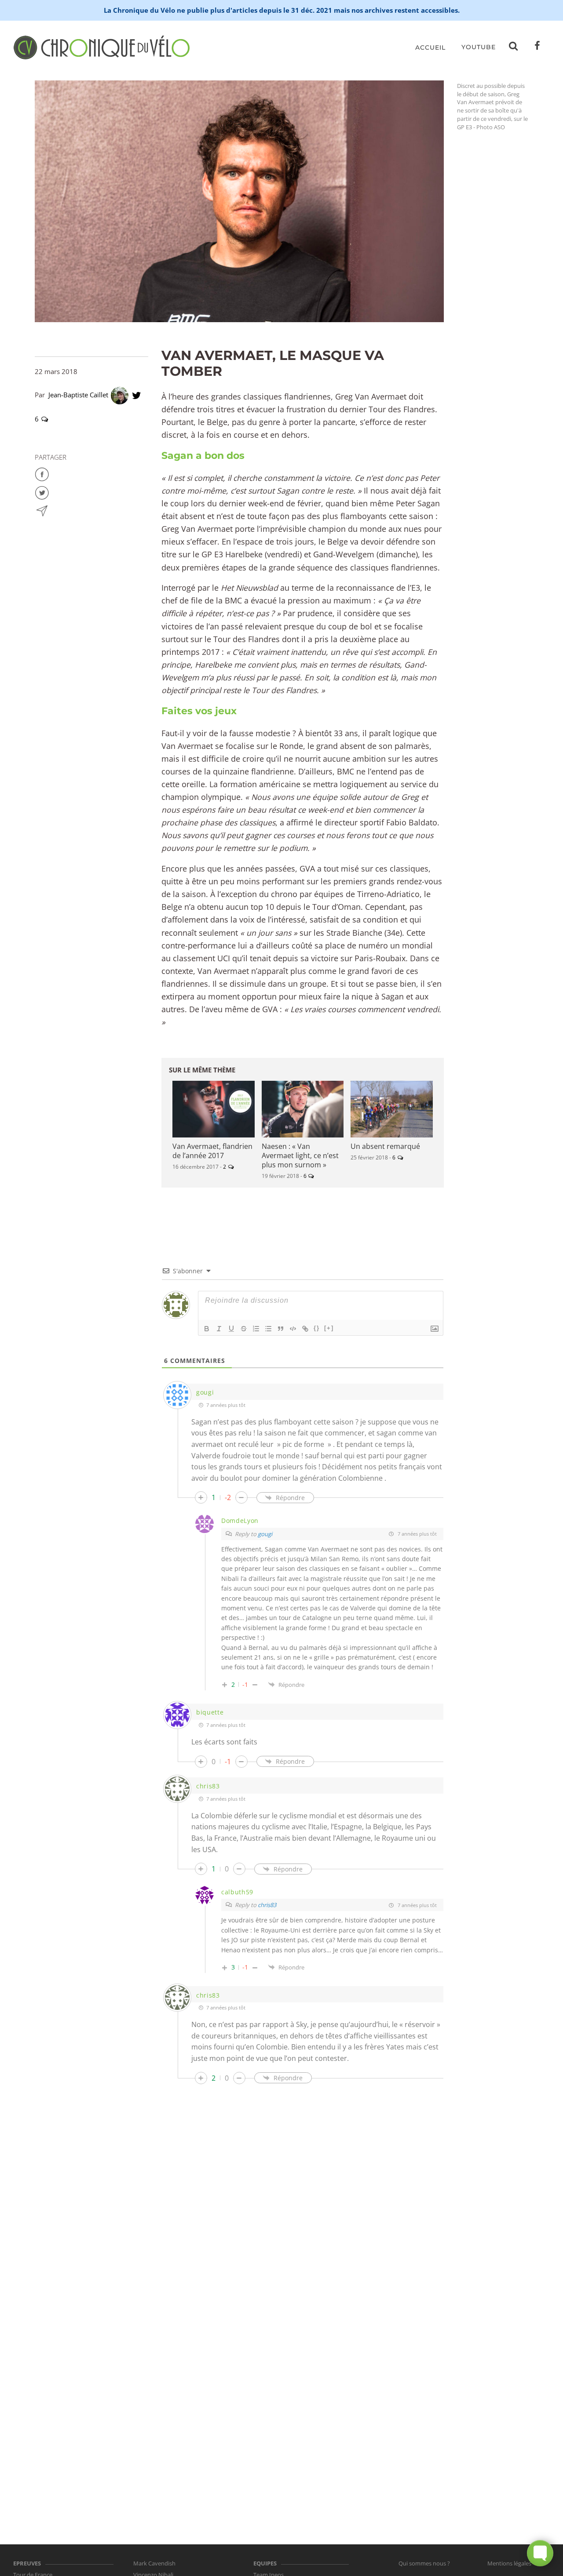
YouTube (479, 47)
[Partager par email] (42, 510)
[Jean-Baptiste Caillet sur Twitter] (137, 395)
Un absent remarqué (385, 1146)
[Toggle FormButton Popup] (540, 2553)
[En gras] (207, 1329)
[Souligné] (231, 1329)
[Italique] (219, 1329)
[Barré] (244, 1329)
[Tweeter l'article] (42, 492)
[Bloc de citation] (281, 1329)
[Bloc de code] (293, 1329)
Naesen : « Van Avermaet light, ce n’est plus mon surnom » (300, 1155)
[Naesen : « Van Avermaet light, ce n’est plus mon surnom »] (303, 1109)
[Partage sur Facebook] (42, 473)
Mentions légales (509, 2563)
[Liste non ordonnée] (268, 1329)
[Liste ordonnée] (256, 1329)
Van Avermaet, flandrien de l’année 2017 (212, 1151)
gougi (265, 1534)
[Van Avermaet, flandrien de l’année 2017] (214, 1109)
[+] (329, 1328)
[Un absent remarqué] (392, 1109)
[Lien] (305, 1329)
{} (317, 1328)
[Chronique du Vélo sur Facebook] (537, 47)
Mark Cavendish (154, 2563)
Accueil (430, 47)
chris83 (267, 1905)
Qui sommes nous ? (424, 2563)
